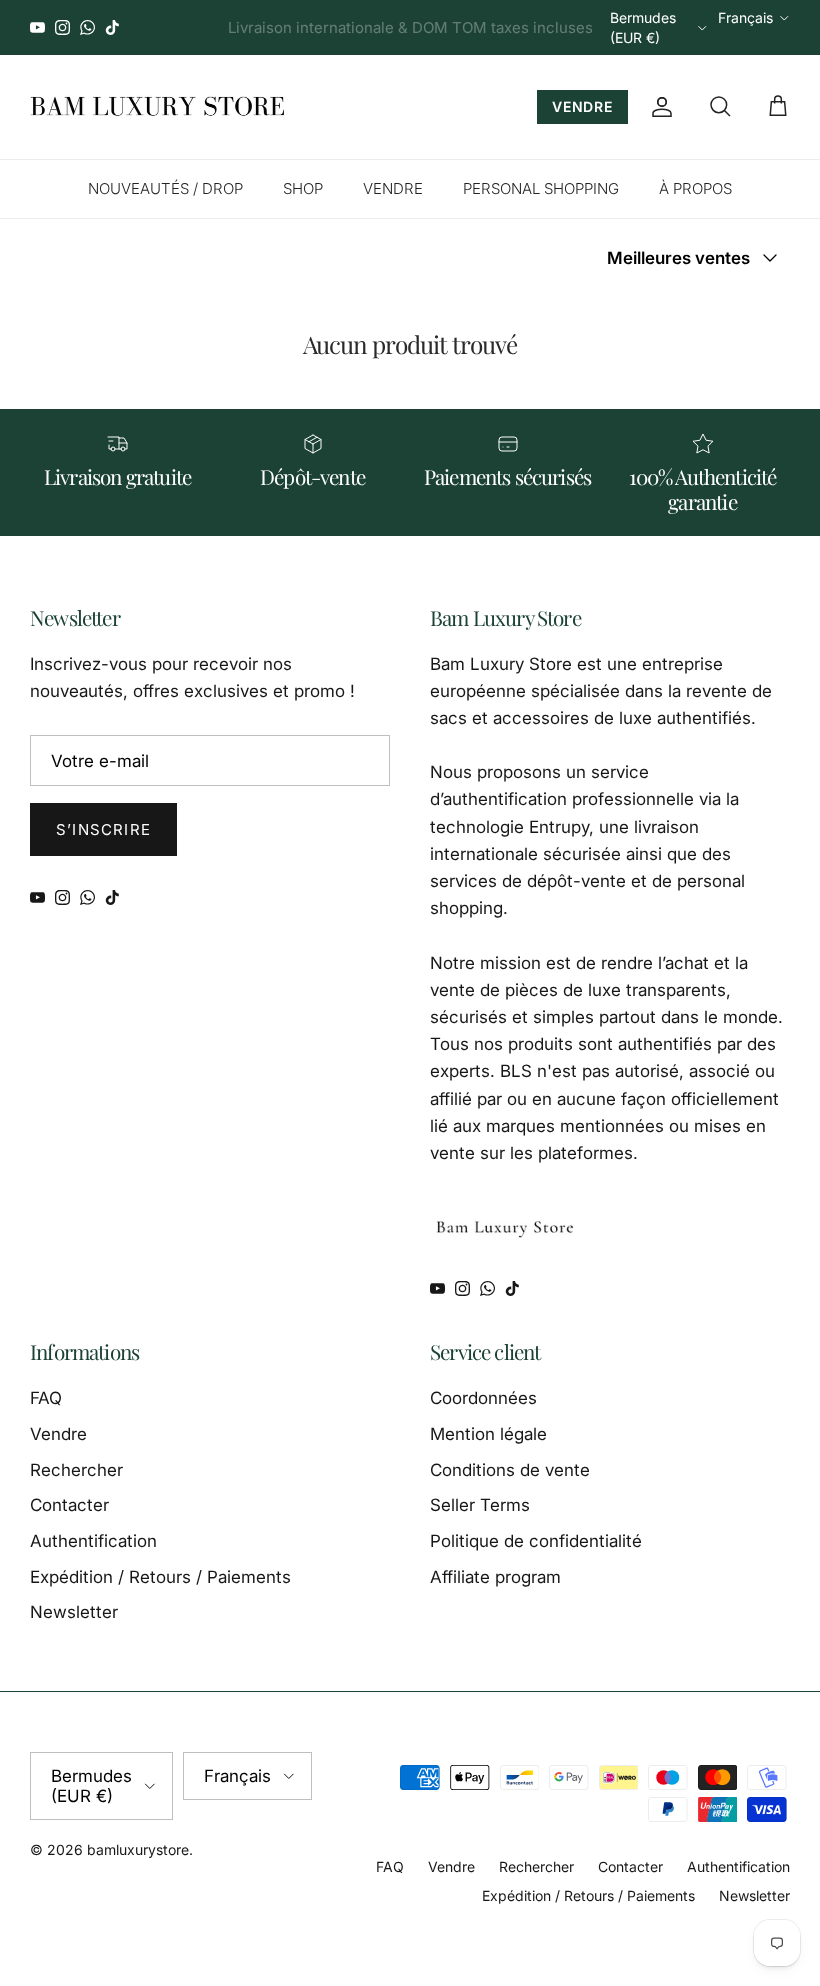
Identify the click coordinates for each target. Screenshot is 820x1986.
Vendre (58, 1434)
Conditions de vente (510, 1470)
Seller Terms (480, 1505)
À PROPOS (695, 188)
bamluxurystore (138, 1849)
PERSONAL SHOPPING (541, 188)
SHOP (303, 188)
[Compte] (658, 107)
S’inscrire (103, 829)
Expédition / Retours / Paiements (160, 1577)
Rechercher (76, 1470)
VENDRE (582, 106)
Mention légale (488, 1434)
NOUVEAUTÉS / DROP (165, 188)
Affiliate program (495, 1577)
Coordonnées (483, 1398)
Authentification (93, 1541)
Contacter (69, 1505)
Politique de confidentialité (536, 1541)
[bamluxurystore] (157, 107)
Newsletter (74, 1612)
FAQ (46, 1398)
